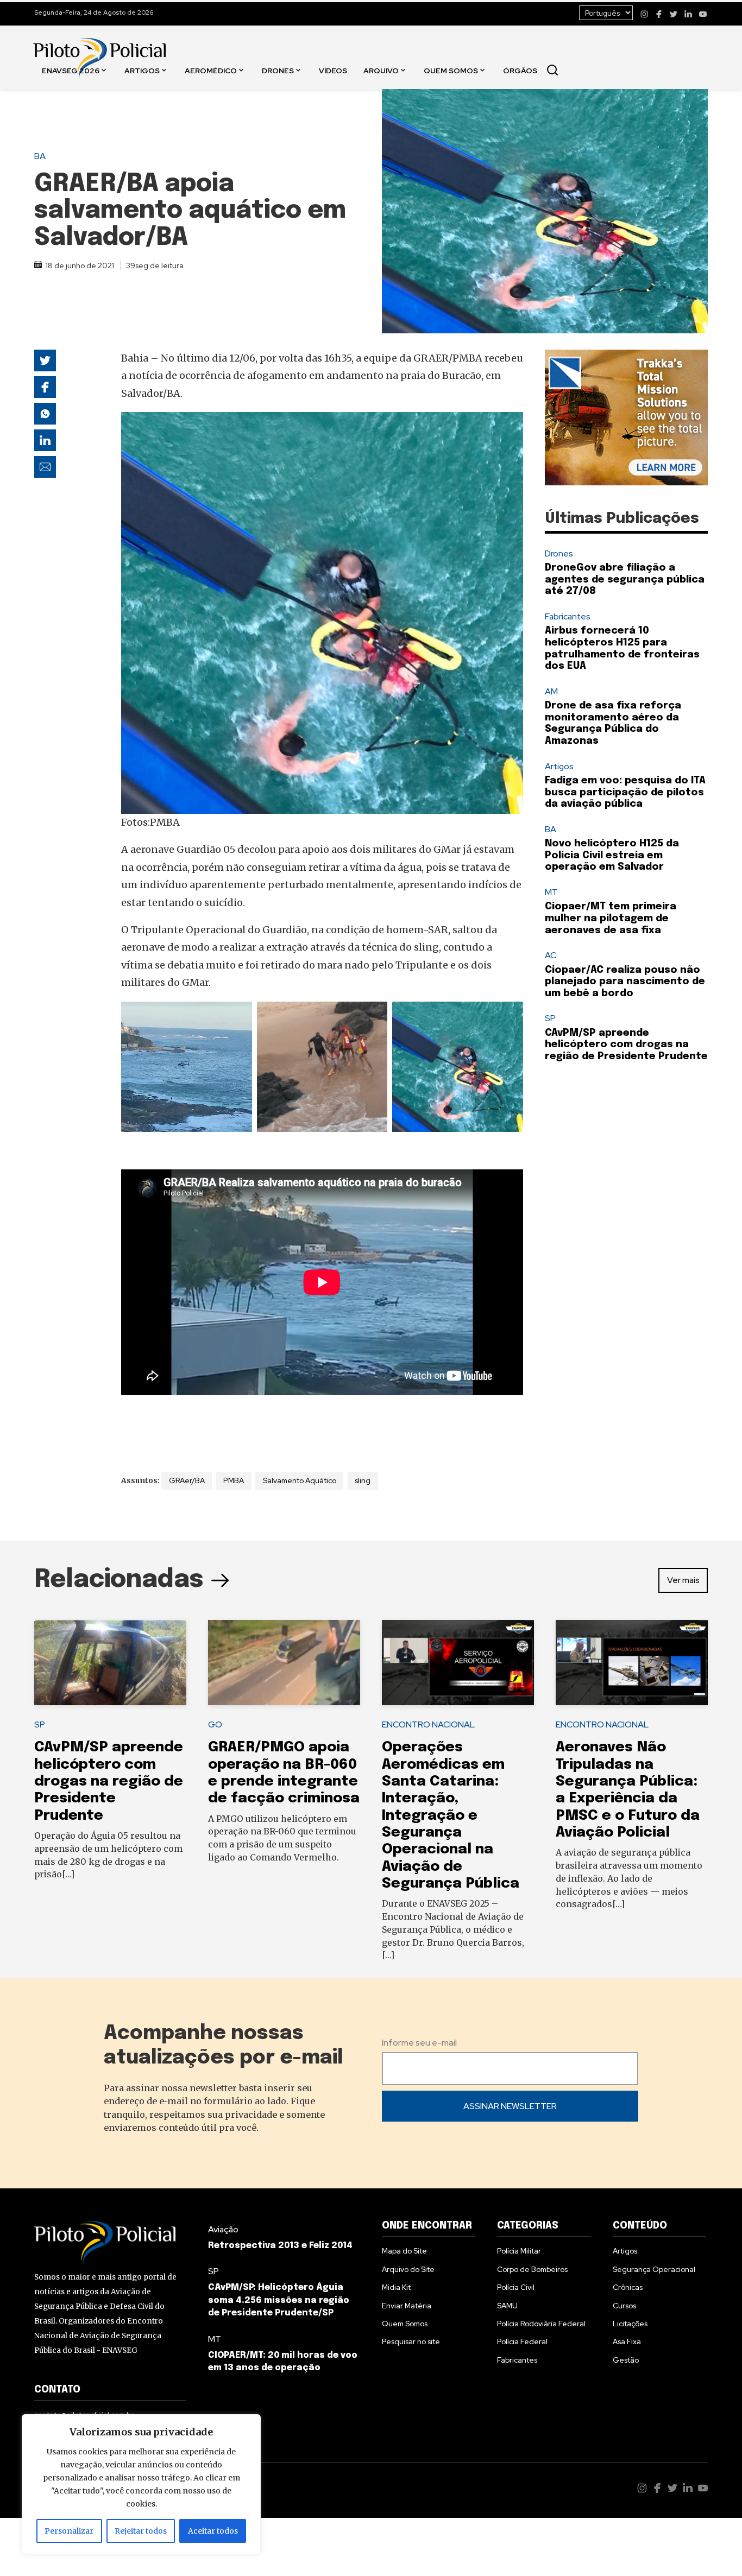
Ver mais (683, 1580)
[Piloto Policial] (99, 47)
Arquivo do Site (408, 2269)
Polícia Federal (522, 2341)
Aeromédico (211, 70)
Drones (278, 70)
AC (551, 955)
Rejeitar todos (141, 2531)
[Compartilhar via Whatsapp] (45, 414)
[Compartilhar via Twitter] (45, 360)
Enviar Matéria (407, 2306)
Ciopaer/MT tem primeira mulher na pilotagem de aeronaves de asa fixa (611, 918)
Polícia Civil (516, 2287)
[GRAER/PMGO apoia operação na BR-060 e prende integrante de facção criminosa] (284, 1663)
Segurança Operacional (654, 2269)
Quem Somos (451, 70)
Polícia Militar (519, 2251)
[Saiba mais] (626, 417)
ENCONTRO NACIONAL (428, 1724)
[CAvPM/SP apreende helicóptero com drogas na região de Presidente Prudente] (110, 1663)
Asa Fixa (627, 2341)
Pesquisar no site (411, 2341)
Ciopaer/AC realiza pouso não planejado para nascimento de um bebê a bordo (625, 982)
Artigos (142, 70)
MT (551, 892)
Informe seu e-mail (419, 2043)
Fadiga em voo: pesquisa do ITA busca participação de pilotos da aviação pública (625, 792)
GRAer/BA (187, 1480)
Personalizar (69, 2531)
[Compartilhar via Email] (45, 467)
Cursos (624, 2306)
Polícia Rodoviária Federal (541, 2324)
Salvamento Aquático (300, 1480)
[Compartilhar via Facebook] (45, 387)
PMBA (234, 1480)
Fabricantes (568, 616)
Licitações (630, 2324)
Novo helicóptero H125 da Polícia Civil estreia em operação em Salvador (612, 855)
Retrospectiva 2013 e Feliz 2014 (280, 2246)
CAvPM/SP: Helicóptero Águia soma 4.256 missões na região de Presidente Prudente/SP (279, 2300)
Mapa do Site (404, 2251)
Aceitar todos (213, 2531)
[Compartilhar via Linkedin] (45, 440)
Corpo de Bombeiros (532, 2269)
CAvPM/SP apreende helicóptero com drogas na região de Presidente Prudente (626, 1045)
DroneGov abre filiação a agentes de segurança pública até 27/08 (625, 580)
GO (215, 1724)
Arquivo (381, 70)
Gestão (626, 2360)
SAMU (507, 2306)
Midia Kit (396, 2287)
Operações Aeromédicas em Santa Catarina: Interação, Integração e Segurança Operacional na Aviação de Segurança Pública (451, 1815)
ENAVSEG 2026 (71, 70)
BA (40, 156)
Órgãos (520, 70)
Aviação (223, 2229)
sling (363, 1480)
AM (551, 691)
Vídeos (333, 70)
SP (550, 1018)
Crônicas (628, 2287)
